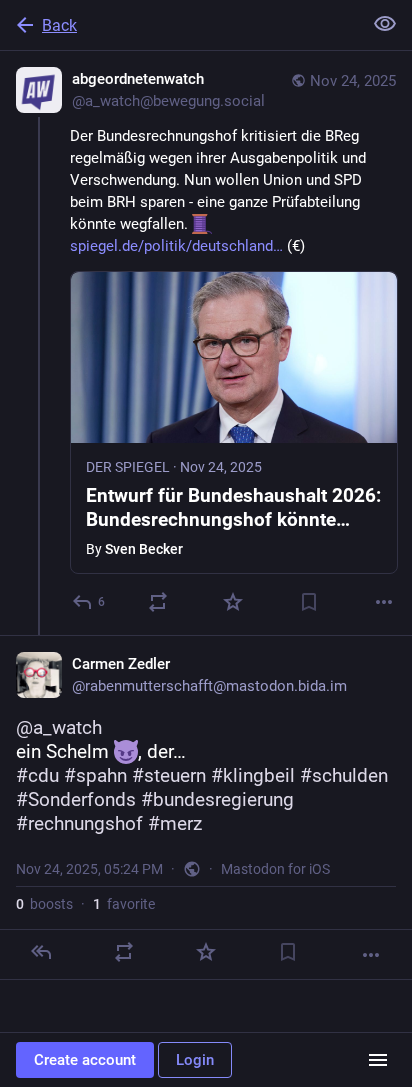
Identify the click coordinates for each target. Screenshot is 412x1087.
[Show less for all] (385, 24)
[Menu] (378, 1060)
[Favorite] (233, 602)
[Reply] (41, 952)
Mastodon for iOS (275, 869)
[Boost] (158, 602)
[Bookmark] (309, 602)
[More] (384, 602)
